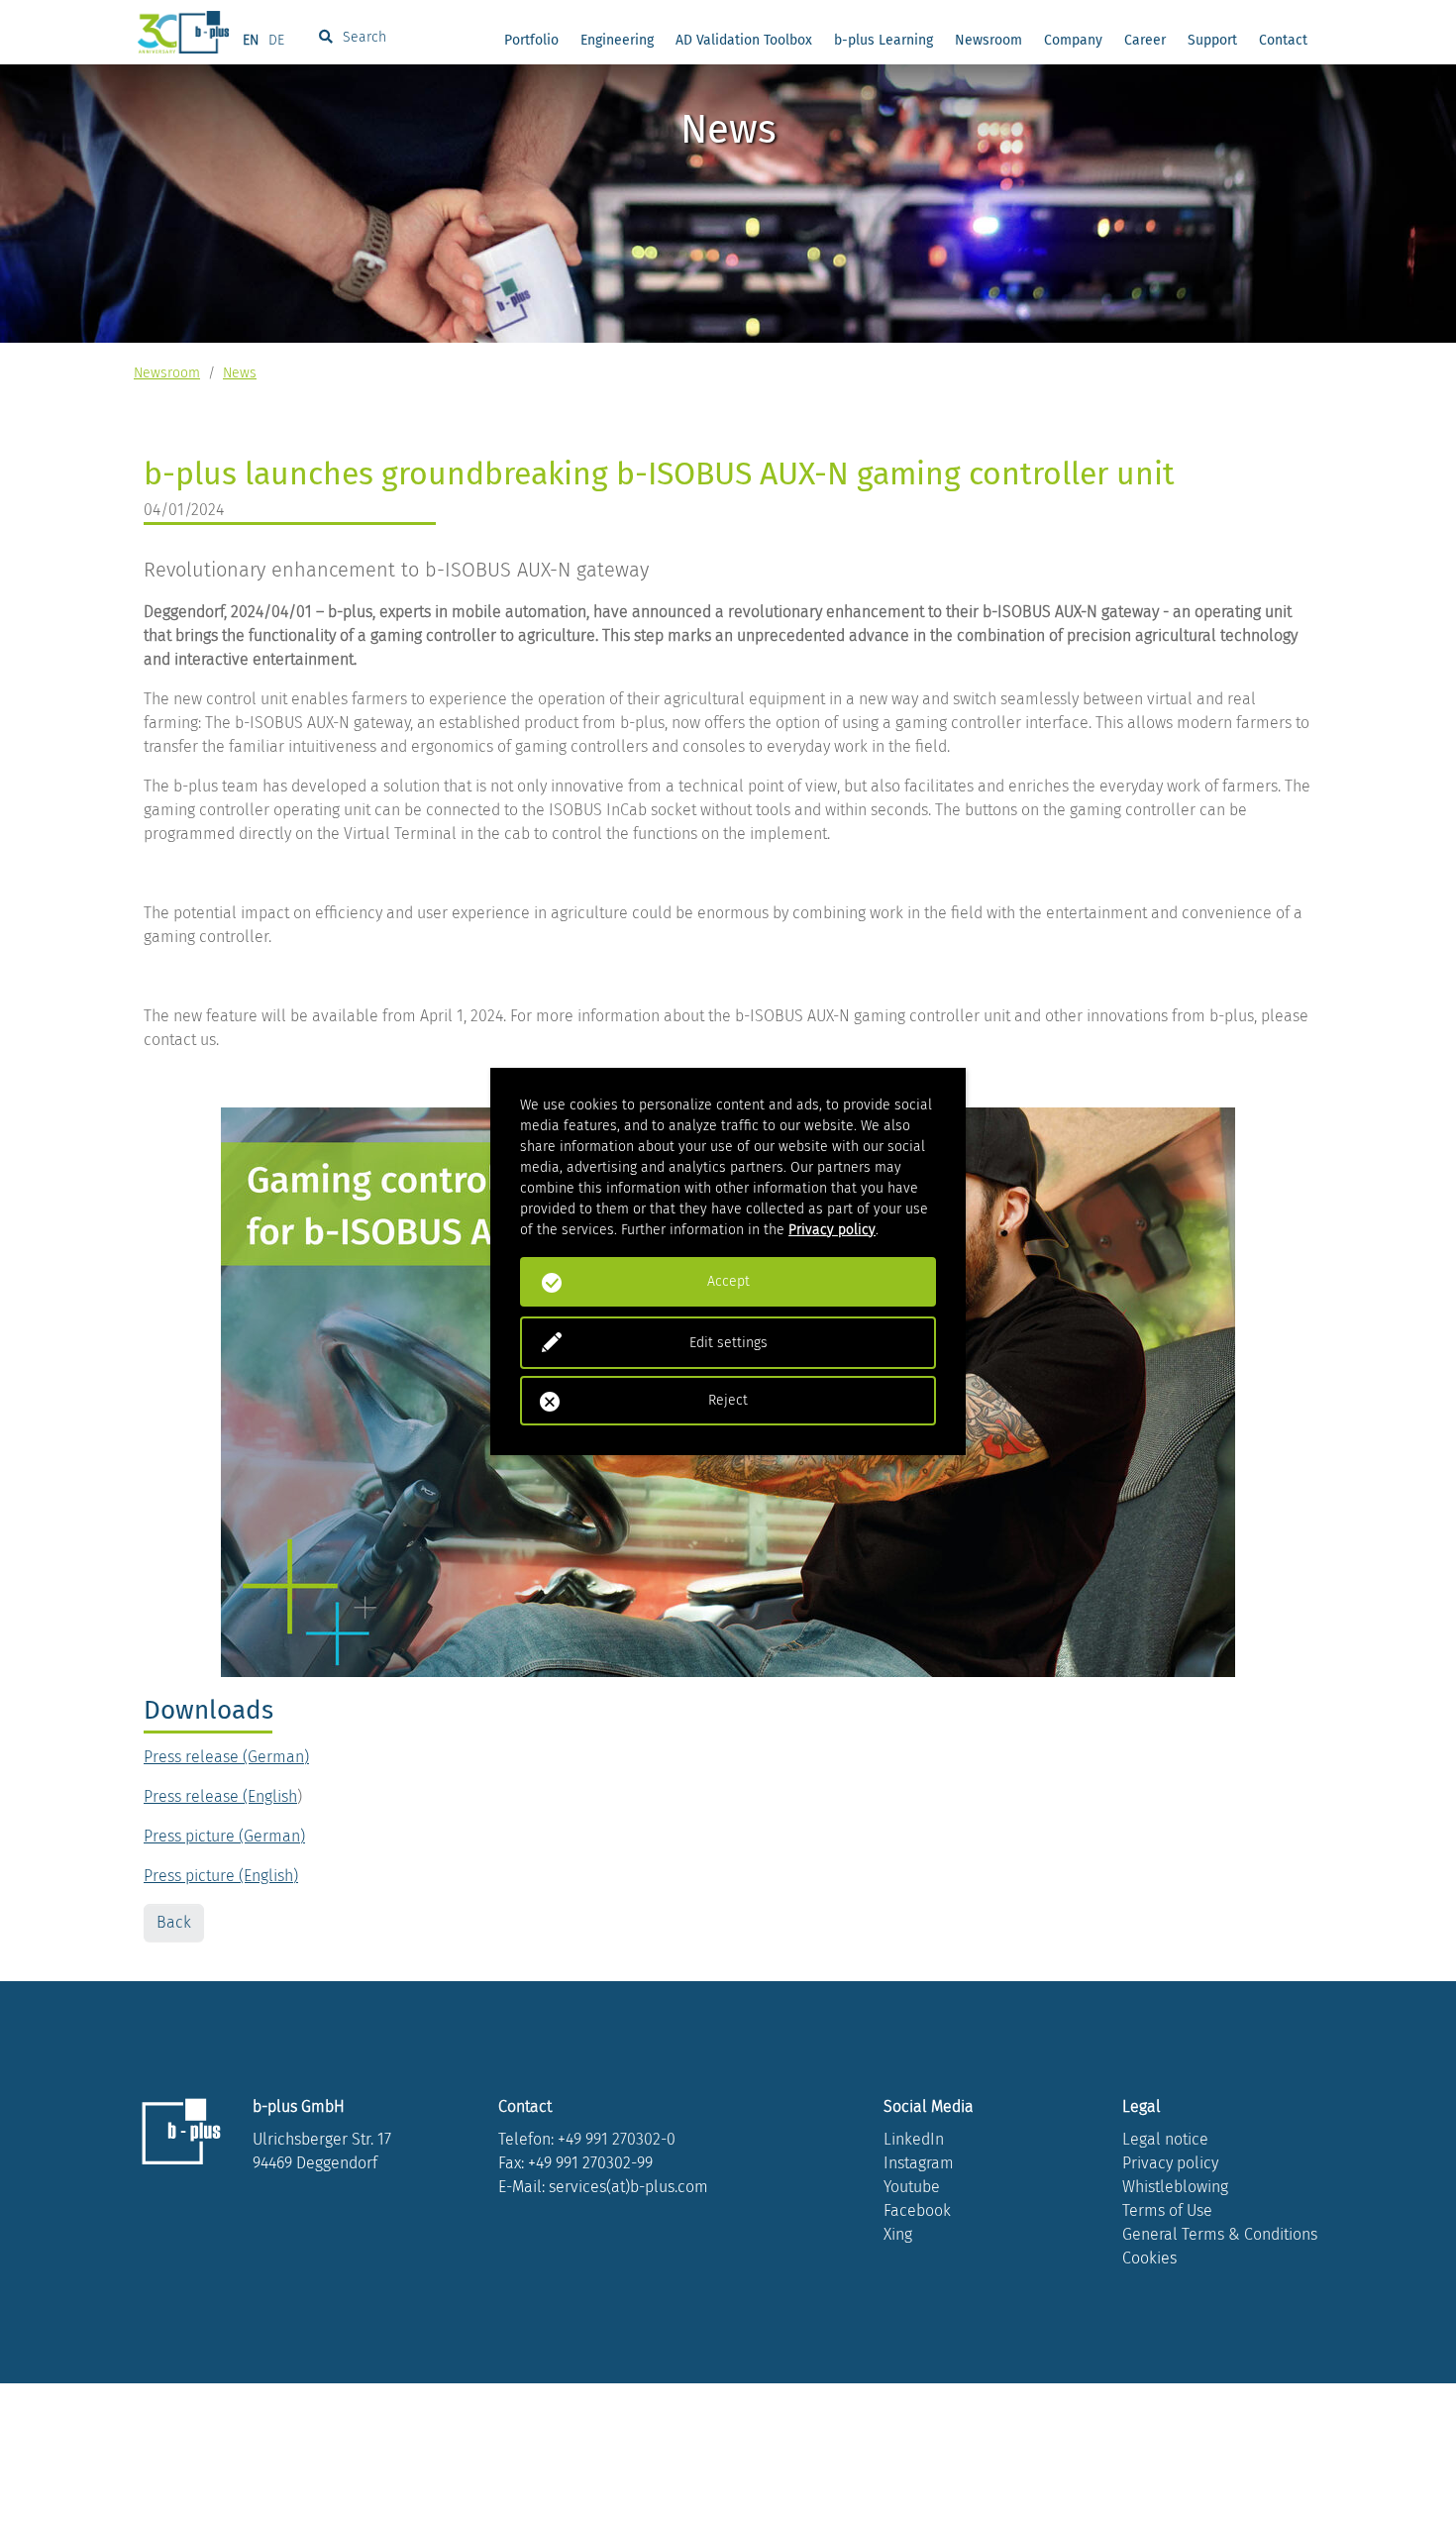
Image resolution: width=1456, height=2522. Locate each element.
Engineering (617, 40)
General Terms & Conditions (1220, 2234)
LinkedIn (914, 2139)
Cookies (1149, 2258)
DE (276, 40)
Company (1073, 40)
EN (251, 40)
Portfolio (531, 40)
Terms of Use (1167, 2210)
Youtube (912, 2187)
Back (174, 1922)
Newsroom (988, 40)
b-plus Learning (884, 40)
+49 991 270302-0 (617, 2139)
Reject (728, 1400)
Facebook (917, 2210)
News (240, 373)
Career (1145, 40)
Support (1212, 40)
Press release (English (220, 1796)
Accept (728, 1281)
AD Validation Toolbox (744, 40)
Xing (898, 2234)
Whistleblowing (1175, 2187)
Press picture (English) (221, 1876)
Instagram (919, 2163)
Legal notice (1165, 2139)
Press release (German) (226, 1757)
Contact (1283, 40)
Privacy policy (1170, 2163)
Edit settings (728, 1343)
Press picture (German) (224, 1836)
